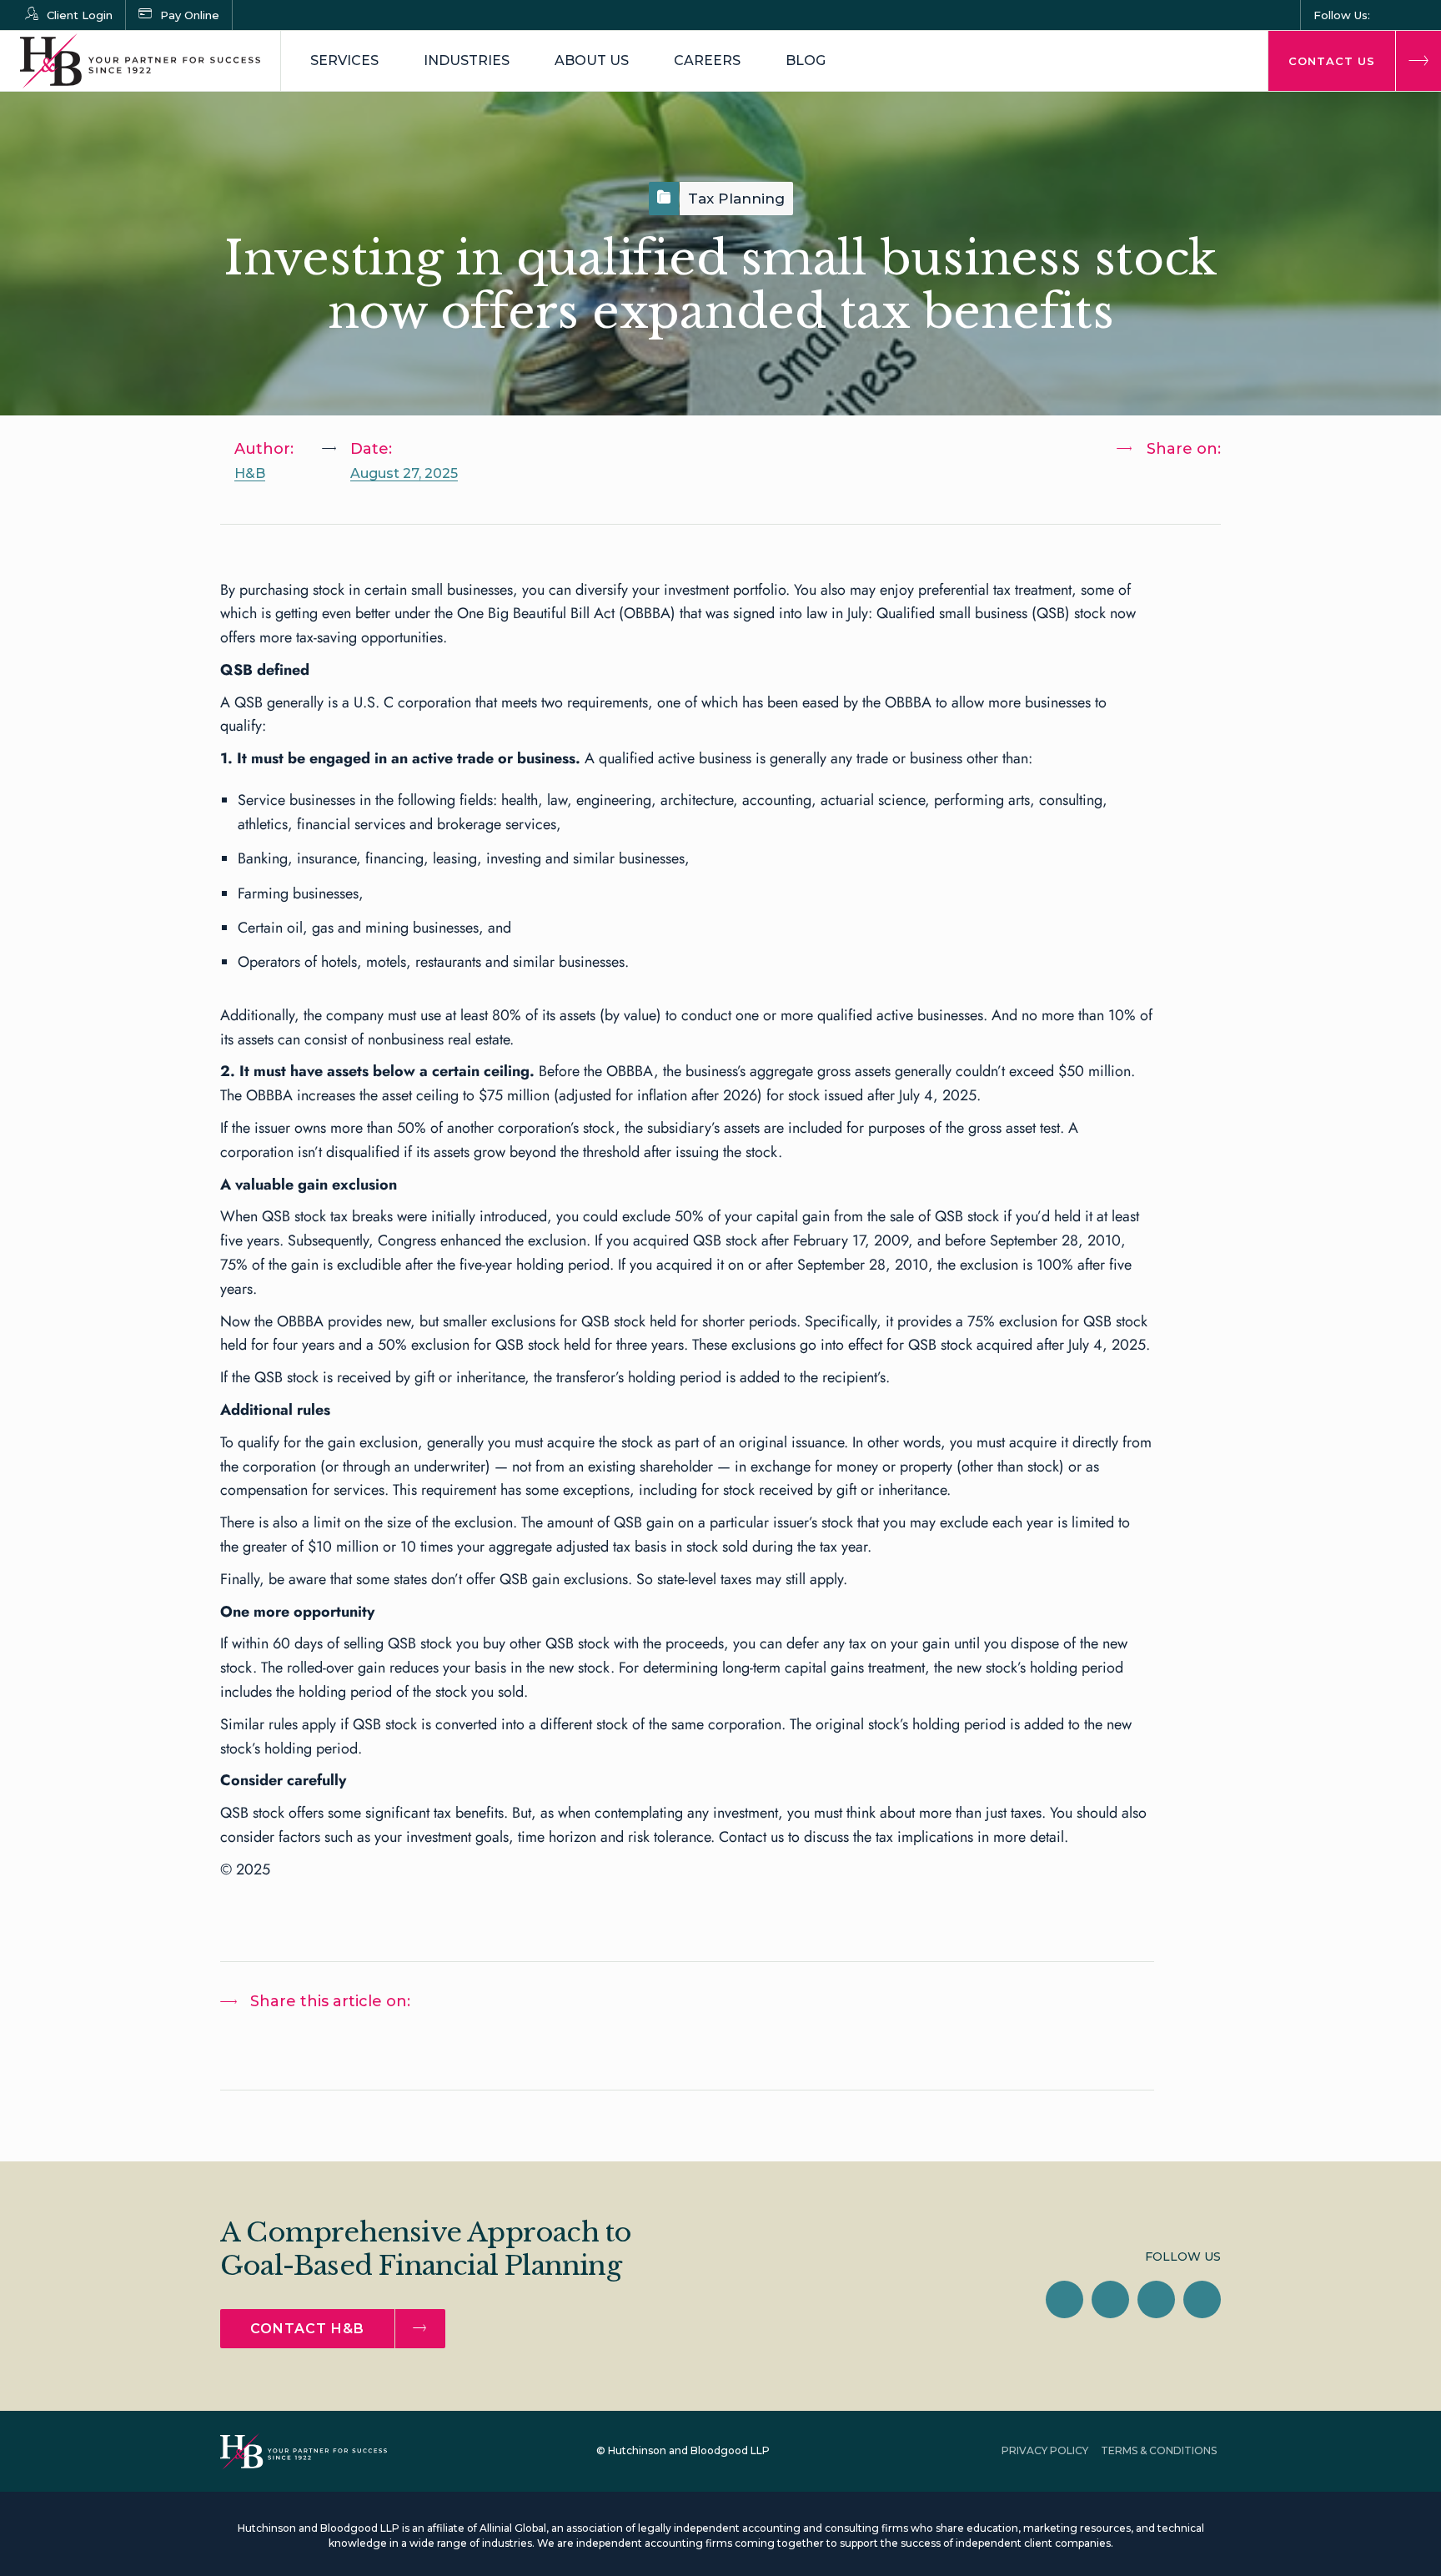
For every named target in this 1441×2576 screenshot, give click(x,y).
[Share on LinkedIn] (1145, 492)
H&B (250, 473)
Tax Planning (736, 199)
